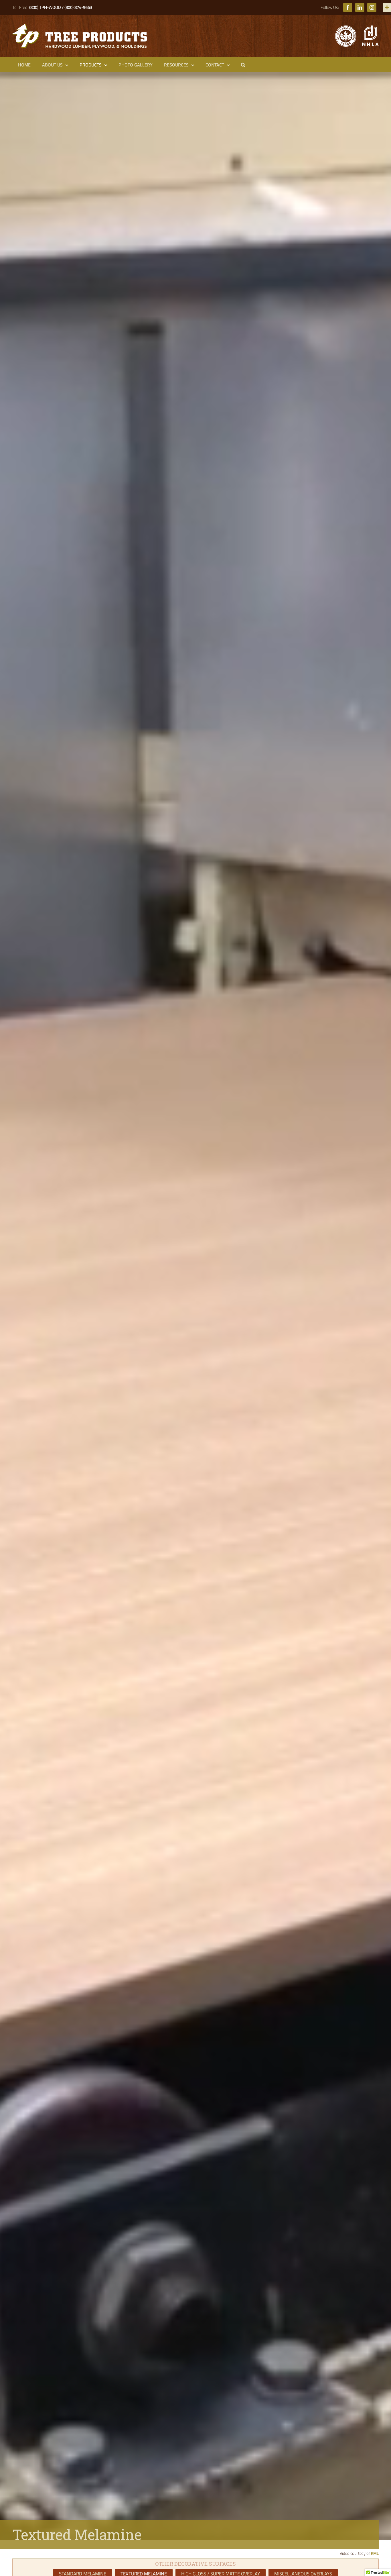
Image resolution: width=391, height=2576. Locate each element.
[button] (243, 65)
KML (375, 2553)
